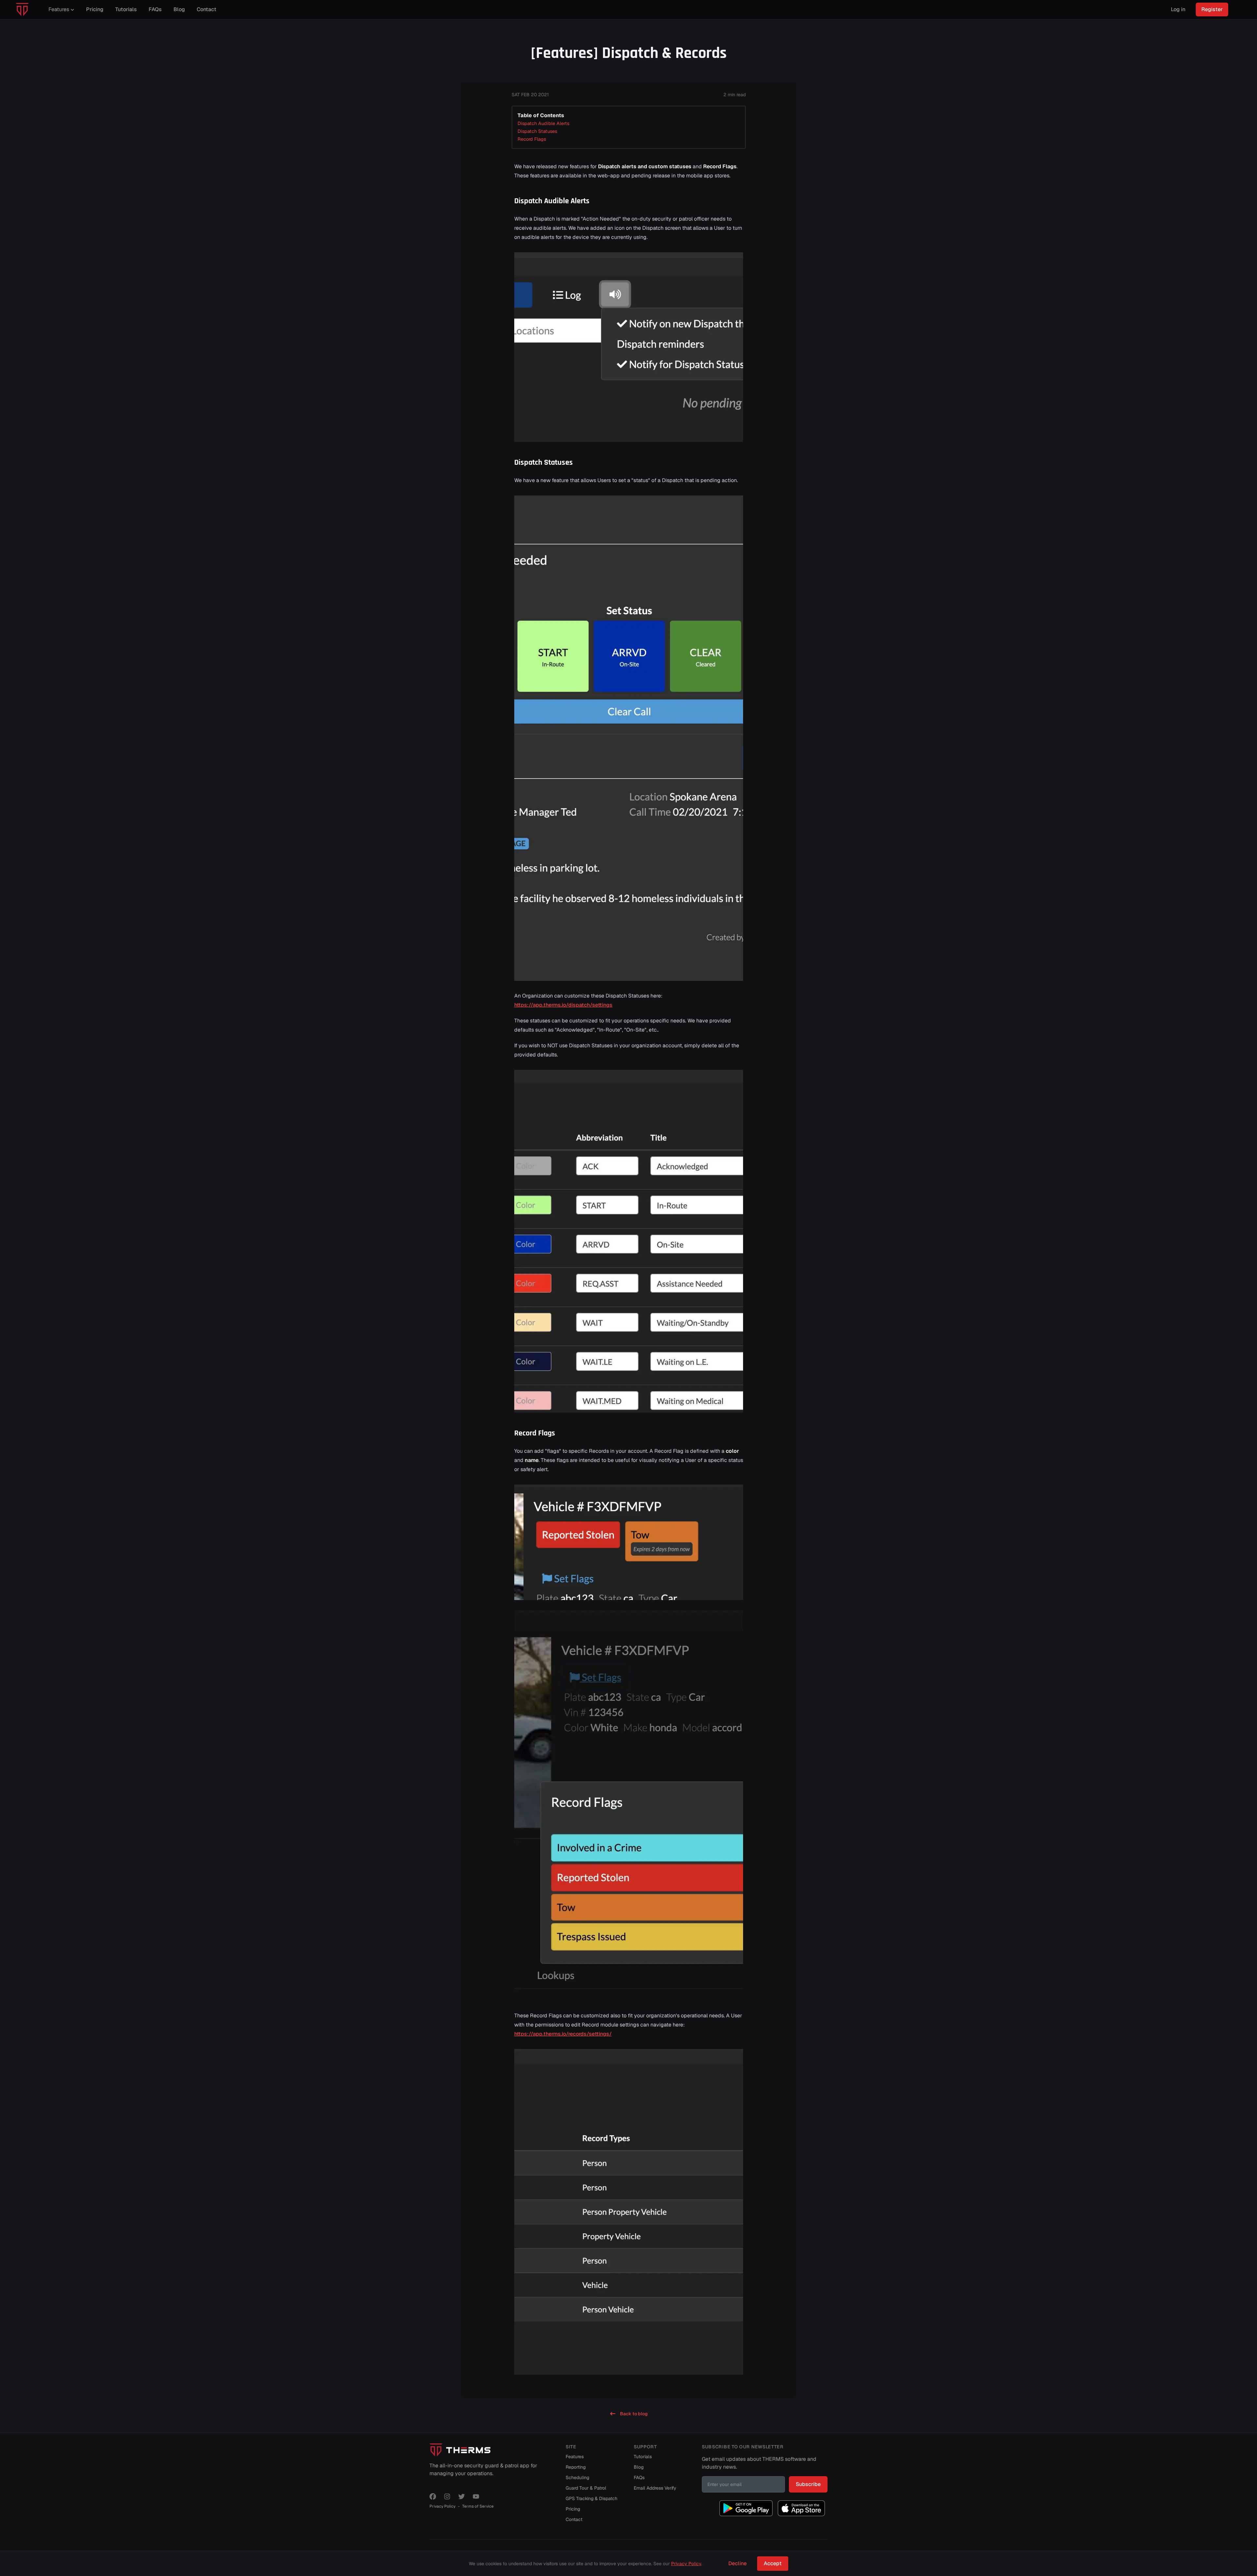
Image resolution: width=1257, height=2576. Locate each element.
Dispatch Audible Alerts (543, 123)
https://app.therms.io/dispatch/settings (563, 1005)
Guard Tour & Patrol (586, 2488)
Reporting (576, 2467)
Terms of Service (478, 2506)
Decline (738, 2563)
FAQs (639, 2477)
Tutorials (643, 2457)
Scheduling (577, 2477)
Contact (574, 2519)
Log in (1178, 9)
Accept (773, 2563)
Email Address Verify (655, 2488)
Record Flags (532, 139)
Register (1212, 9)
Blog (639, 2467)
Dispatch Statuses (537, 131)
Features (575, 2457)
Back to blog (634, 2414)
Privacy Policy (442, 2506)
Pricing (573, 2509)
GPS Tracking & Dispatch (592, 2498)
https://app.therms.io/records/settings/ (563, 2034)
